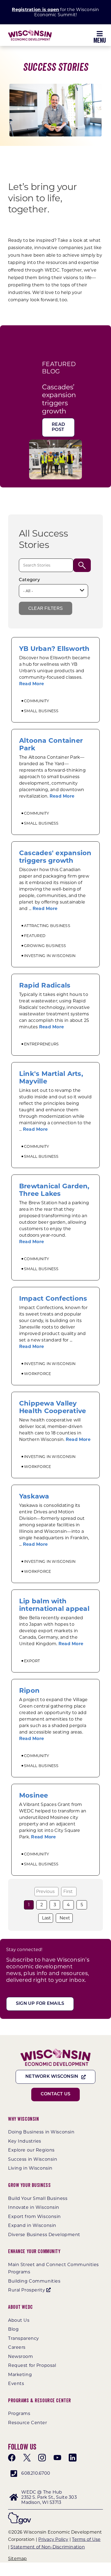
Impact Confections (53, 1298)
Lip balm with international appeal (54, 1605)
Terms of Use (86, 2539)
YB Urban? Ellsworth (54, 649)
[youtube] (57, 2458)
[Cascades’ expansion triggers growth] (55, 443)
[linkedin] (72, 2458)
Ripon (29, 1690)
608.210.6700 (36, 2473)
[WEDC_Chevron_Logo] (30, 32)
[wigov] (20, 2514)
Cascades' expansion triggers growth (55, 857)
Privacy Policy (53, 2539)
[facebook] (12, 2458)
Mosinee (34, 1795)
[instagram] (42, 2458)
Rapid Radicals (45, 985)
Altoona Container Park (51, 744)
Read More (32, 684)
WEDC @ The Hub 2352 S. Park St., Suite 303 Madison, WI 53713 (49, 2497)
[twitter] (27, 2458)
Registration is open (35, 10)
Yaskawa (34, 1496)
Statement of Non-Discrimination (48, 2547)
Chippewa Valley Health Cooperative (53, 1407)
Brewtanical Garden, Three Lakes (54, 1190)
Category (29, 580)
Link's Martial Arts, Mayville (51, 1077)
